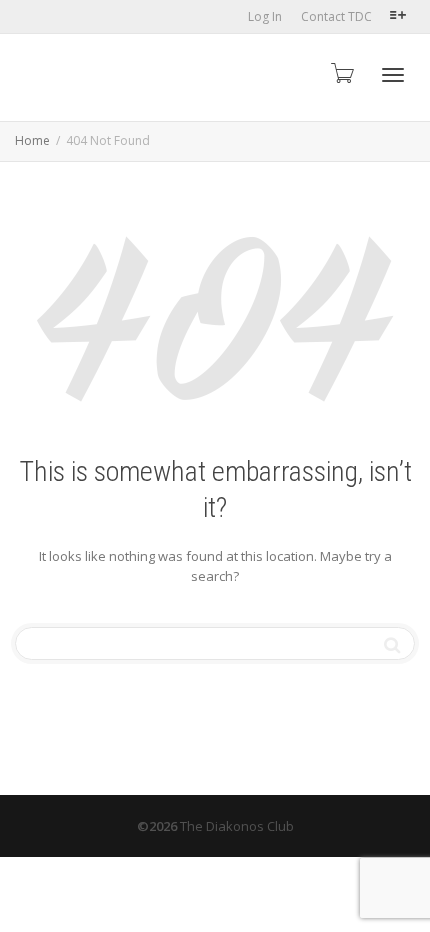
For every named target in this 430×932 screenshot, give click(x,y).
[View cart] (341, 72)
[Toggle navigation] (393, 75)
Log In (265, 16)
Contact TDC (336, 16)
